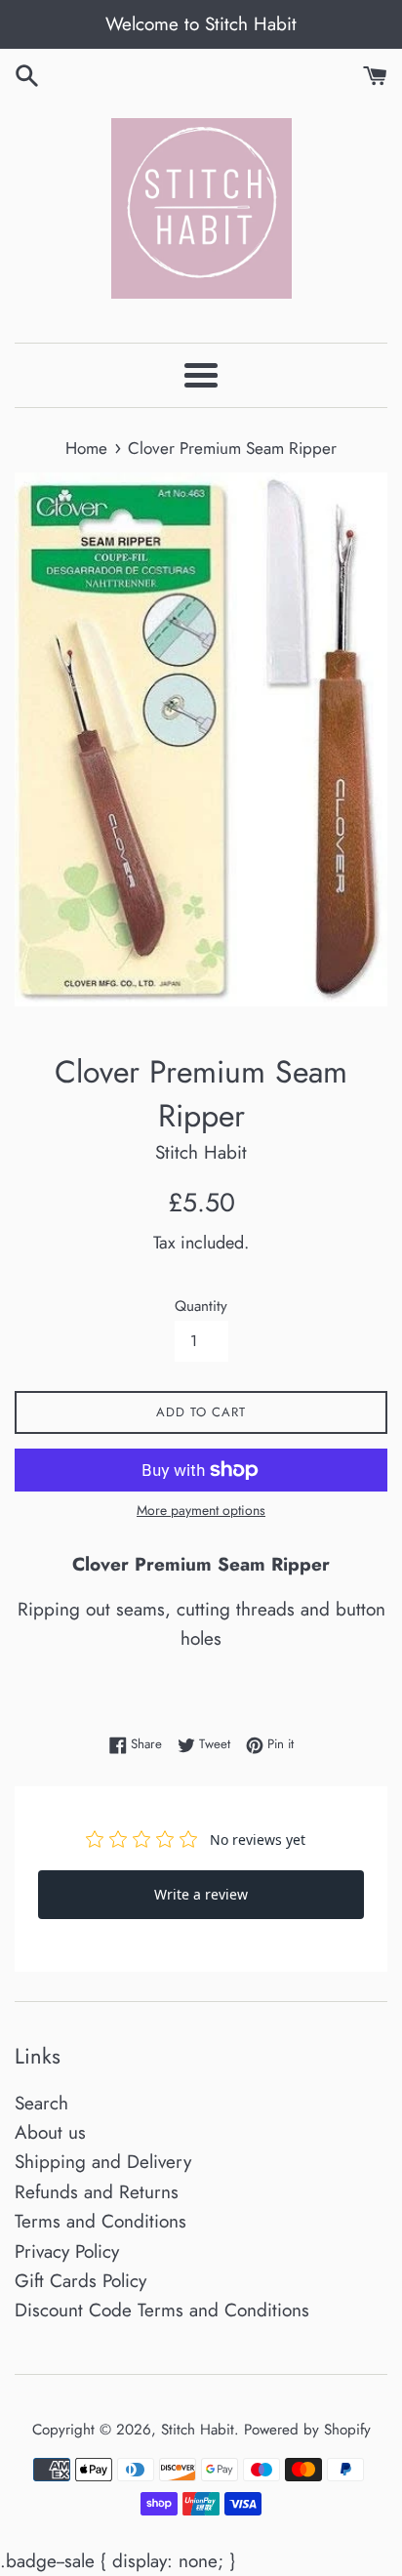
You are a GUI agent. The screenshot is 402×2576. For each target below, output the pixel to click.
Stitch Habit (198, 2430)
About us (50, 2132)
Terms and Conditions (100, 2221)
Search (41, 2103)
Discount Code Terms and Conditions (162, 2310)
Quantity (201, 1306)
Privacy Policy (67, 2251)
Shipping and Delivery (103, 2162)
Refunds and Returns (97, 2192)
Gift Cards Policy (80, 2281)
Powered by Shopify (307, 2430)
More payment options (201, 1510)
